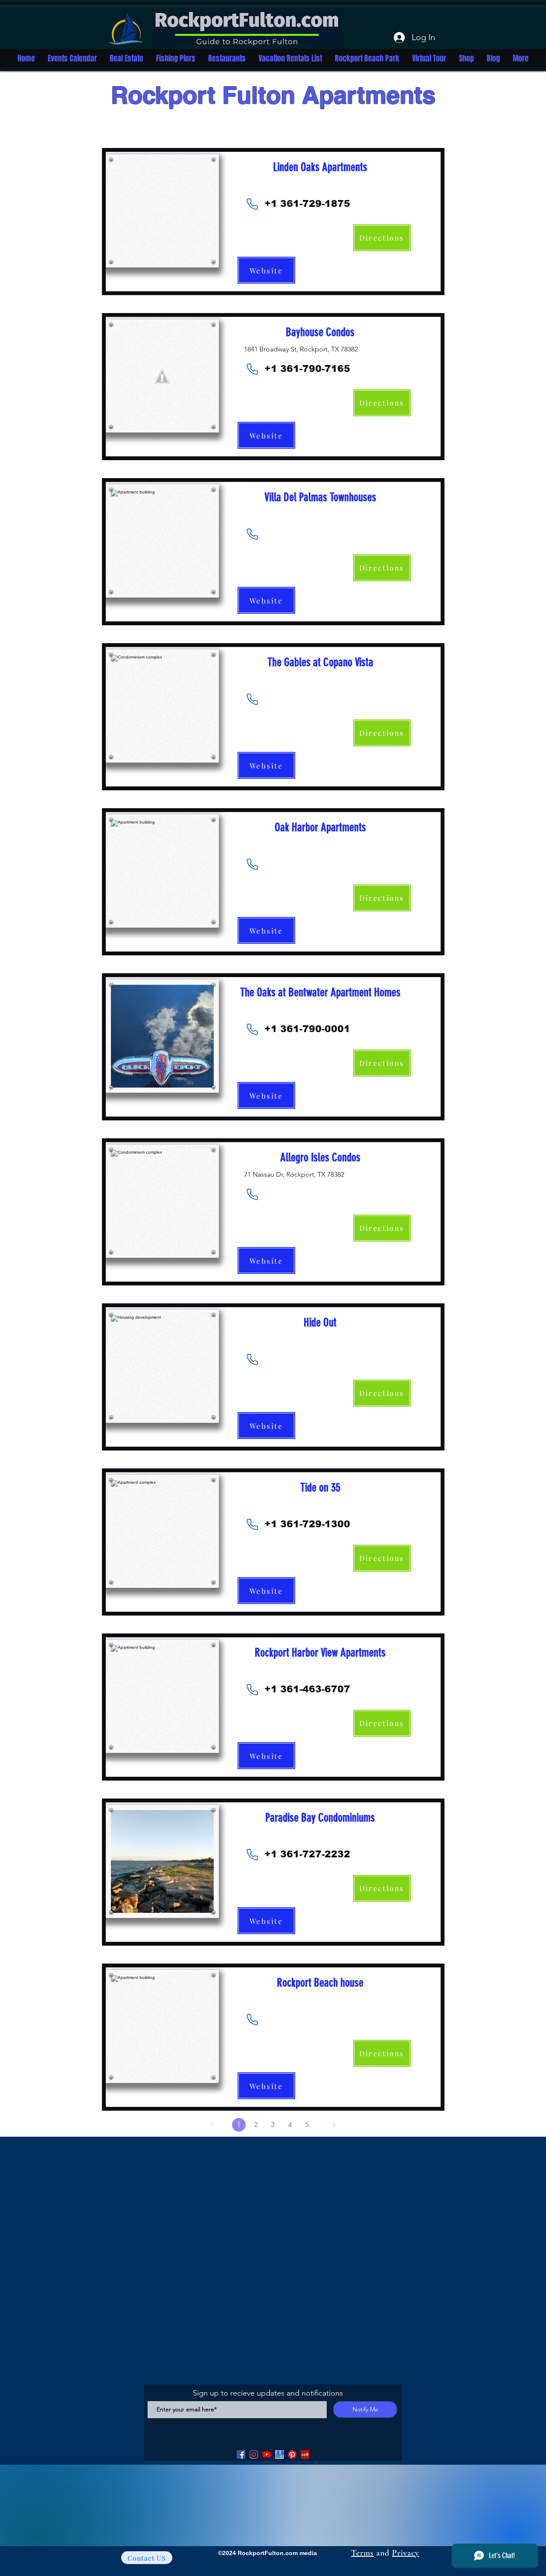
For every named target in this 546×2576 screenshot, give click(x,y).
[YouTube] (267, 2454)
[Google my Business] (279, 2454)
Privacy (406, 2553)
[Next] (334, 2125)
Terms (362, 2553)
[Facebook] (241, 2454)
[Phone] (253, 204)
